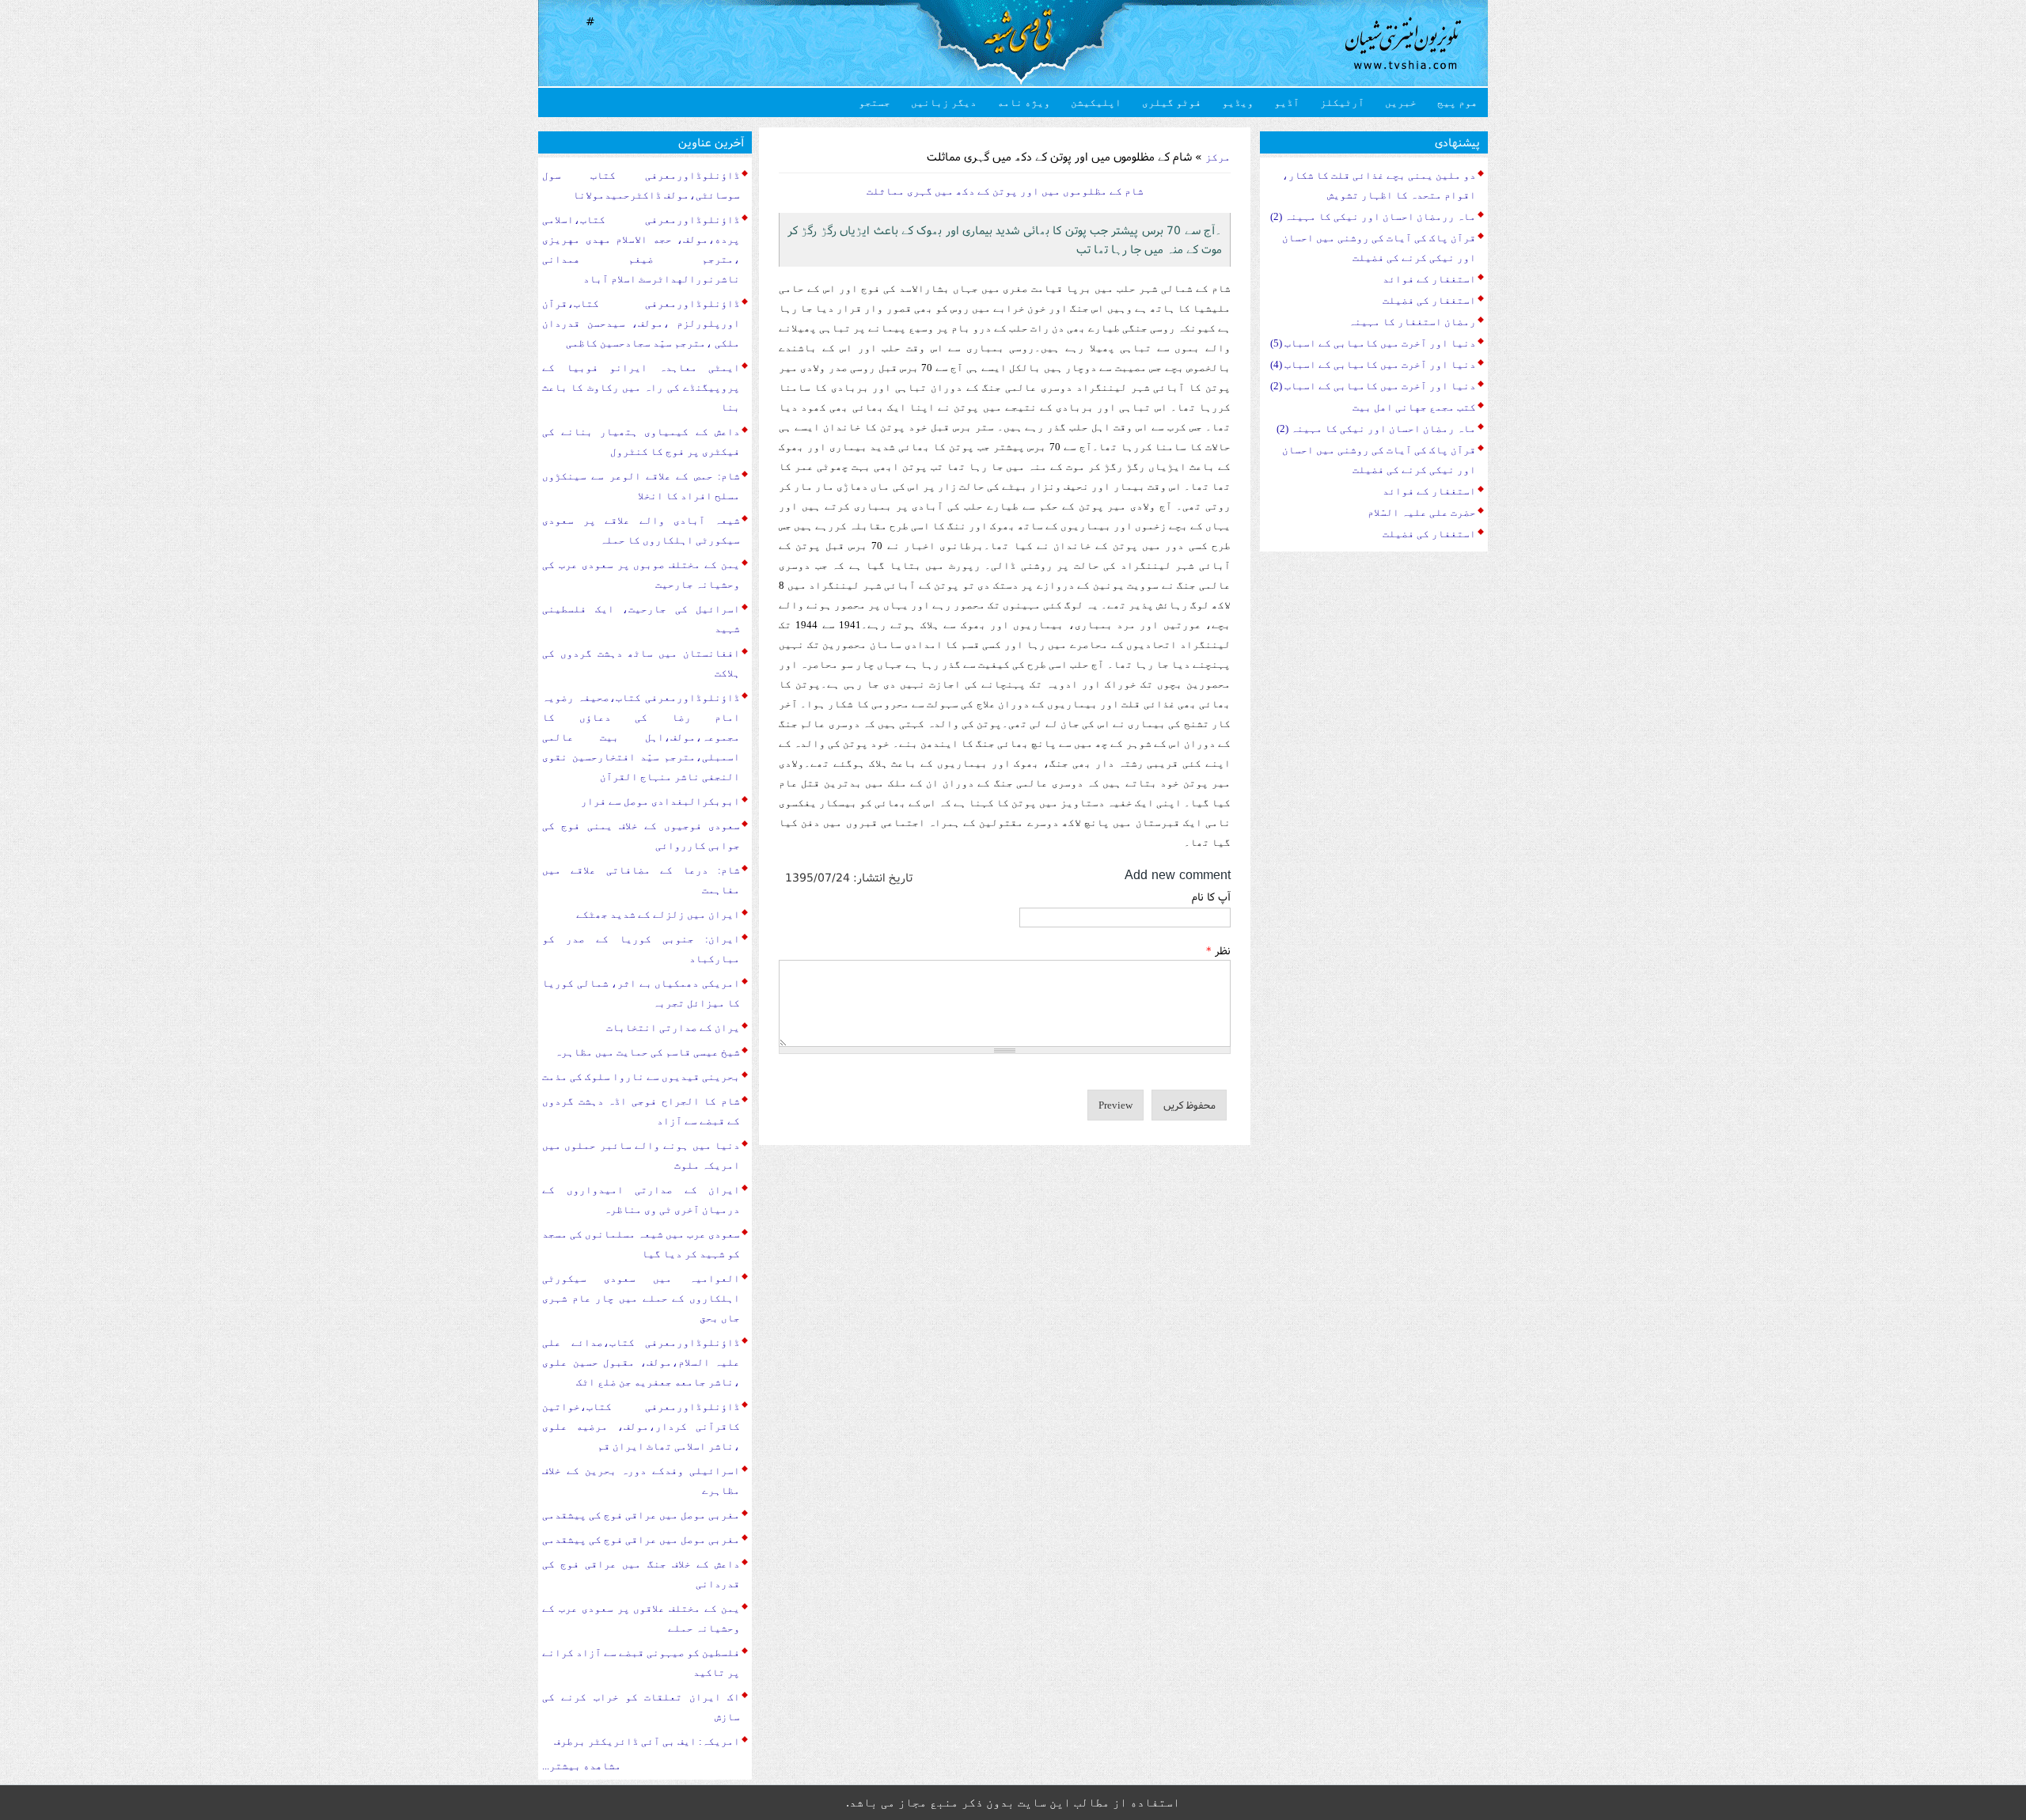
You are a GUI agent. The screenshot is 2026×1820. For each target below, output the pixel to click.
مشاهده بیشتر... (582, 1766)
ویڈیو (1238, 102)
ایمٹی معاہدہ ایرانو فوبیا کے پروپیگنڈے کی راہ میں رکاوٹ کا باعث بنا (641, 387)
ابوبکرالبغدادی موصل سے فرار (660, 801)
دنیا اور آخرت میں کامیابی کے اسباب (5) (1373, 343)
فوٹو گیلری (1172, 102)
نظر (1218, 950)
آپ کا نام (1211, 897)
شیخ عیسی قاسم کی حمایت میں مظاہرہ (647, 1052)
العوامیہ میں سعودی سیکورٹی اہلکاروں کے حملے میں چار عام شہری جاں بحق (641, 1298)
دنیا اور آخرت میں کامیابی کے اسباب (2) (1373, 386)
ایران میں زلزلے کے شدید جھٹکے (658, 914)
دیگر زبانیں (944, 102)
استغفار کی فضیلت (1429, 300)
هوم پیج (1457, 102)
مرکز (1218, 157)
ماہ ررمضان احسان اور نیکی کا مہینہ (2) (1373, 216)
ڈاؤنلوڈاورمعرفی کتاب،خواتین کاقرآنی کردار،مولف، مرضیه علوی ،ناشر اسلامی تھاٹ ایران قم (641, 1426)
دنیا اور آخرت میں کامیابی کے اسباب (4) (1373, 364)
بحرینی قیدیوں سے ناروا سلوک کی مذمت (641, 1077)
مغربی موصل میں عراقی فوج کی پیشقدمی (641, 1515)
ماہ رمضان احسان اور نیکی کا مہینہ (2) (1376, 428)
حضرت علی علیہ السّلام (1422, 512)
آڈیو (1287, 102)
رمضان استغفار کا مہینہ (1412, 322)
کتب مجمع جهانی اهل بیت (1414, 407)
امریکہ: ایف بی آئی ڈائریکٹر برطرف (647, 1741)
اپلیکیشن (1096, 102)
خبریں (1401, 102)
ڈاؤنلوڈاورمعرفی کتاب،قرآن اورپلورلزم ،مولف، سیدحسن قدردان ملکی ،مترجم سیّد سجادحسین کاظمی (641, 323)
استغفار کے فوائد (1429, 279)
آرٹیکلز (1342, 102)
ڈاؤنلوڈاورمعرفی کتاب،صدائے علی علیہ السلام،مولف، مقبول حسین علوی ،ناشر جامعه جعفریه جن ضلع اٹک (641, 1362)
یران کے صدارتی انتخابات (673, 1028)
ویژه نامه (1024, 102)
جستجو (875, 102)
